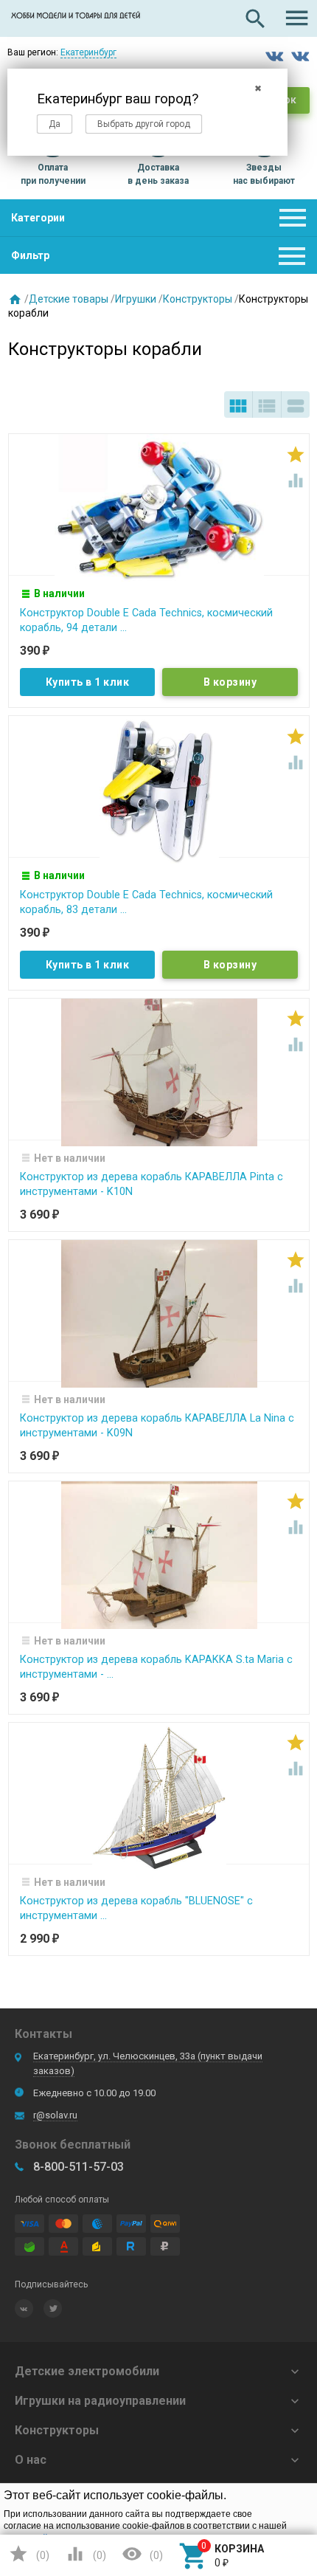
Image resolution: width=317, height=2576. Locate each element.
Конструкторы (198, 299)
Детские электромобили (87, 2371)
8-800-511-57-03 (79, 2167)
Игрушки (136, 299)
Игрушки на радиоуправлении (100, 2401)
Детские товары (69, 299)
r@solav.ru (55, 2115)
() (29, 2554)
